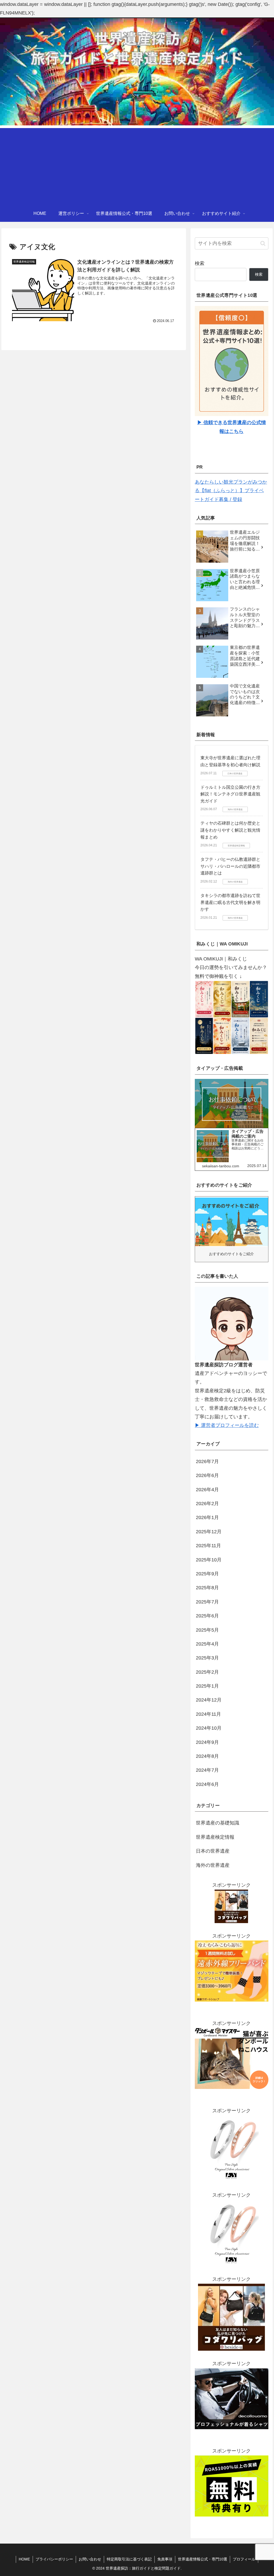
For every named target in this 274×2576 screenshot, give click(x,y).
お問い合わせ (90, 2559)
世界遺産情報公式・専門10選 (203, 2559)
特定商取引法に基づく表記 (129, 2559)
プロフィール (244, 2559)
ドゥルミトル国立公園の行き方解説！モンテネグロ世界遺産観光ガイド (230, 794)
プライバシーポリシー (54, 2559)
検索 (200, 263)
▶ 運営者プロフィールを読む (227, 1425)
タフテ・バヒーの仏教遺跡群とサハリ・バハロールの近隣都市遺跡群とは (230, 866)
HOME (24, 2559)
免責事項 (165, 2559)
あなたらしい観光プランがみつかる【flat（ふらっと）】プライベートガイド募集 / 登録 (231, 491)
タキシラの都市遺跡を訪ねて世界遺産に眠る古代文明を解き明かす (230, 902)
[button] (263, 243)
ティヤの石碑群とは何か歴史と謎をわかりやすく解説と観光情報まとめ (230, 830)
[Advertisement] (137, 166)
